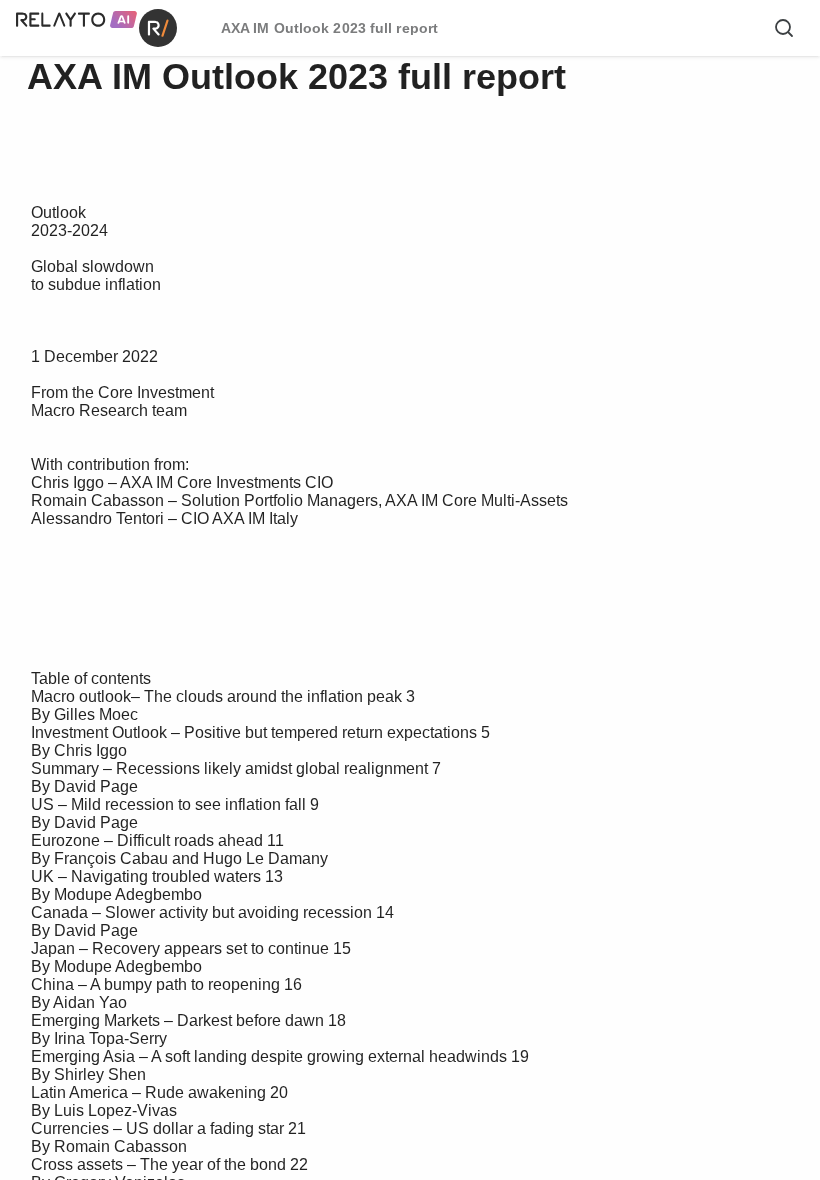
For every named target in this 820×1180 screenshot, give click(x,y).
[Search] (784, 28)
